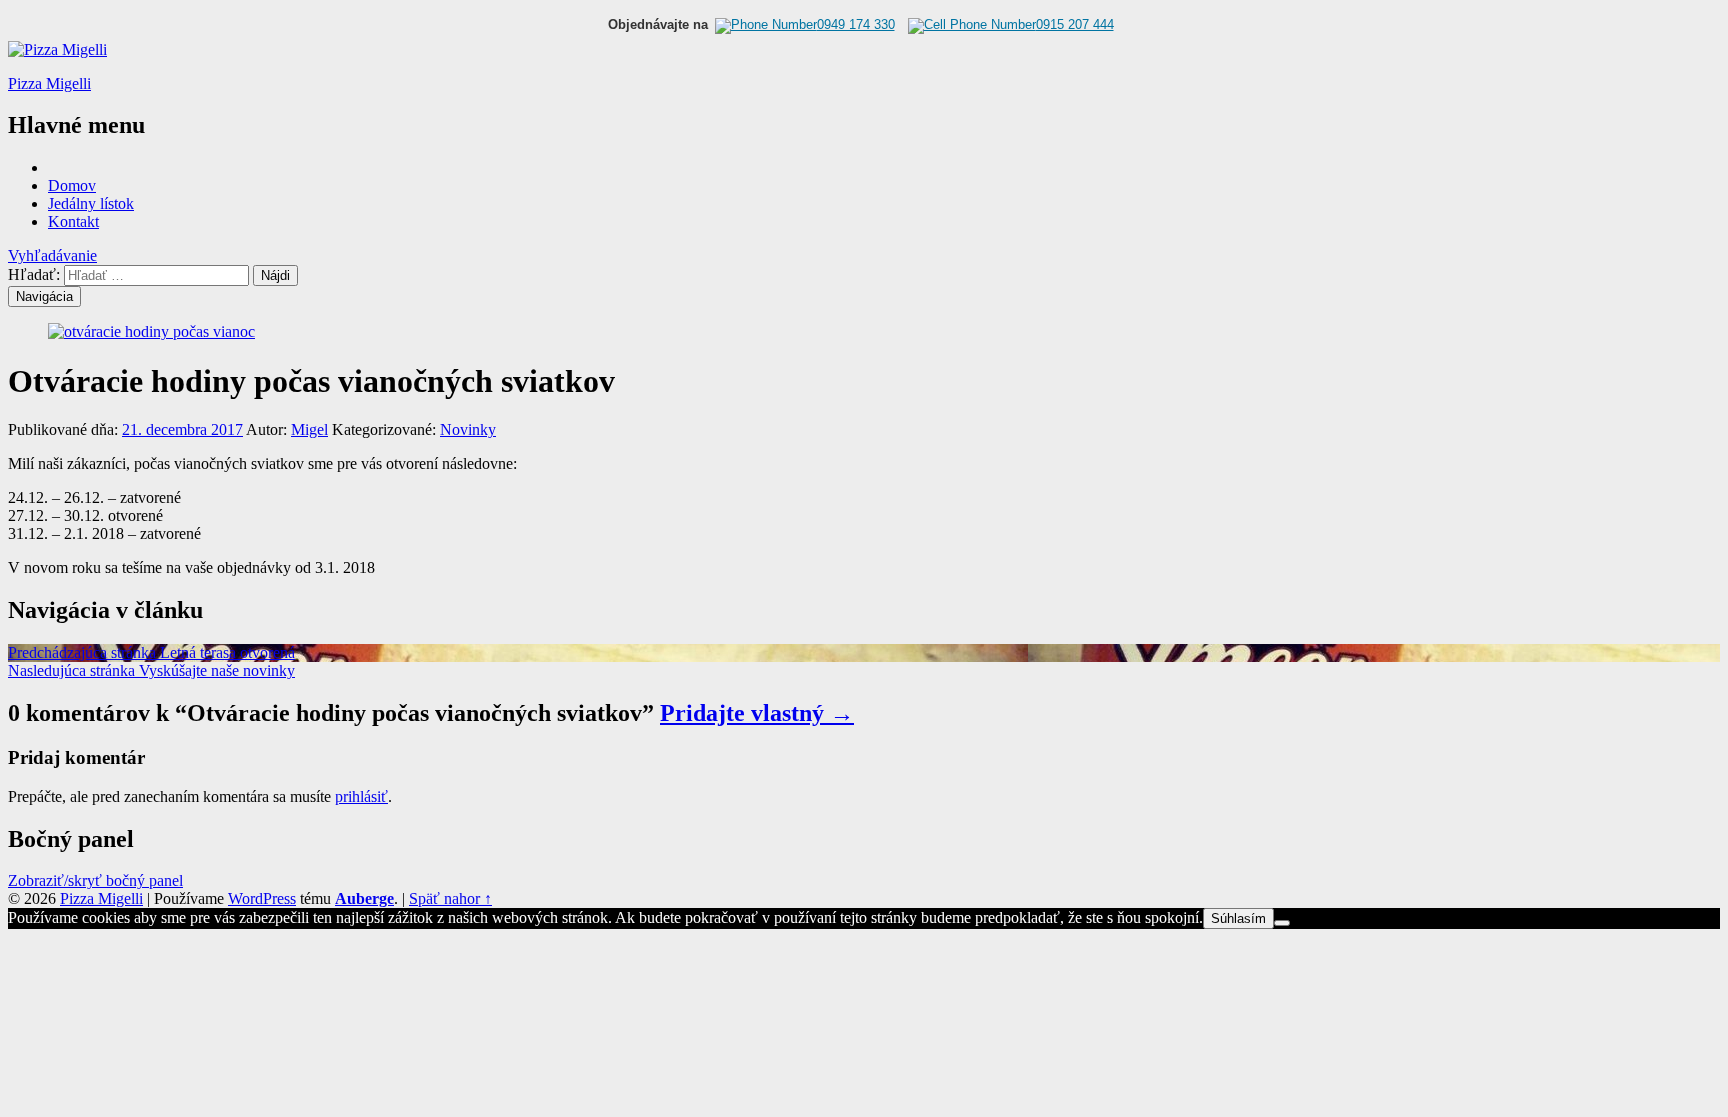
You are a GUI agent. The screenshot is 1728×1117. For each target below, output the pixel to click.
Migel (309, 429)
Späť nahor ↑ (450, 898)
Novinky (468, 429)
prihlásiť (361, 796)
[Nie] (1282, 923)
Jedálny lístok (91, 203)
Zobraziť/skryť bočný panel (95, 880)
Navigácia (44, 296)
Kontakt (73, 221)
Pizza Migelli (49, 83)
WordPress (262, 898)
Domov (72, 185)
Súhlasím (1238, 918)
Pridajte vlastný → (757, 713)
